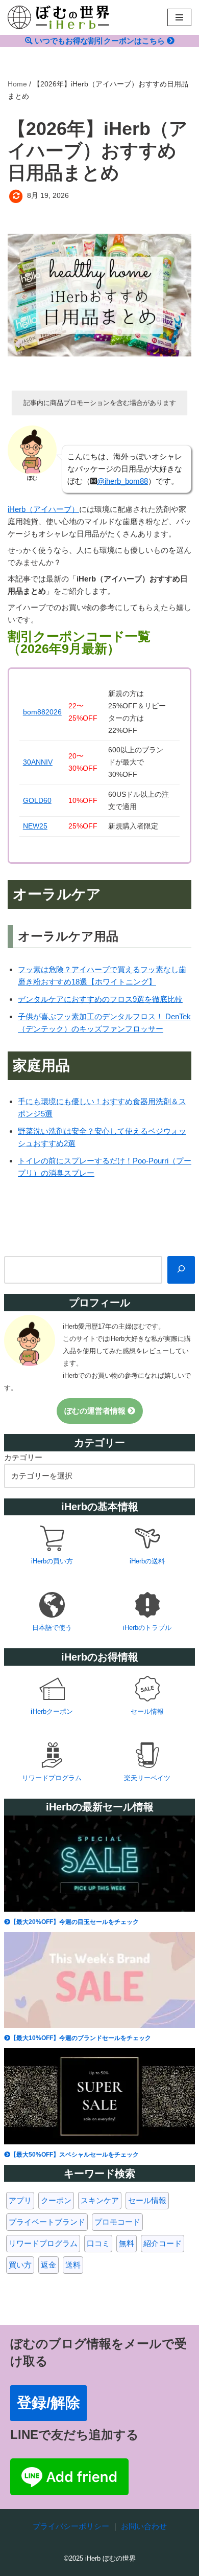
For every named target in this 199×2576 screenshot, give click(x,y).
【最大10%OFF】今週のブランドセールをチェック (81, 2038)
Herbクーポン (53, 1711)
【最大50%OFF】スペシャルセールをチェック (74, 2155)
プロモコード (117, 2222)
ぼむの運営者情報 (96, 1411)
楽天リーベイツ (147, 1778)
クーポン (56, 2200)
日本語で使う (52, 1628)
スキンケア (100, 2200)
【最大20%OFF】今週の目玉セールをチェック (74, 1922)
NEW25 (35, 826)
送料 (73, 2265)
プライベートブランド (47, 2222)
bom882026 (42, 712)
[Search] (181, 1270)
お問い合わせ (144, 2526)
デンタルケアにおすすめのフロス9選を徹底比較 (100, 999)
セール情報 (147, 1711)
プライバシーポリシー (71, 2526)
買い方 (20, 2265)
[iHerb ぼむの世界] (59, 17)
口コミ (98, 2243)
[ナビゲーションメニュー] (179, 17)
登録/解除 (48, 2403)
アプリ (20, 2200)
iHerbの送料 (147, 1561)
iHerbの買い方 (52, 1561)
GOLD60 (37, 801)
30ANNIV (38, 762)
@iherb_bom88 (122, 481)
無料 (127, 2243)
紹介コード (163, 2243)
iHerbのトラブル (147, 1628)
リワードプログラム (52, 1778)
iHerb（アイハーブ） (43, 509)
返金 (48, 2265)
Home (17, 84)
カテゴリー (23, 1457)
